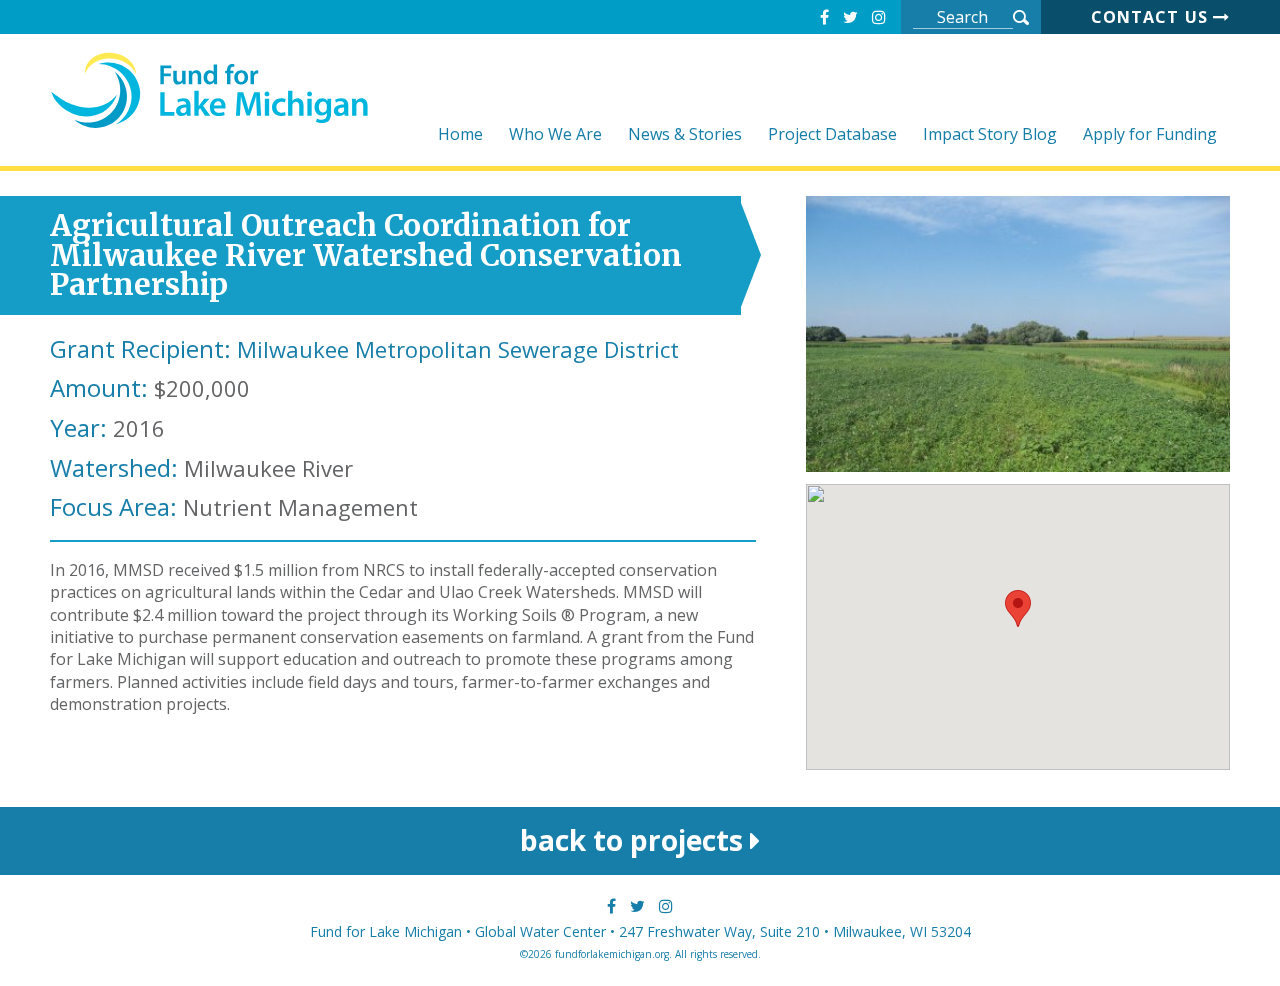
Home (460, 135)
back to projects (635, 840)
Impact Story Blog (990, 135)
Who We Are (555, 135)
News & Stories (685, 135)
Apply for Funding (1150, 135)
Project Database (832, 135)
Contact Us (1152, 17)
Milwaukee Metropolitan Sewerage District (458, 349)
